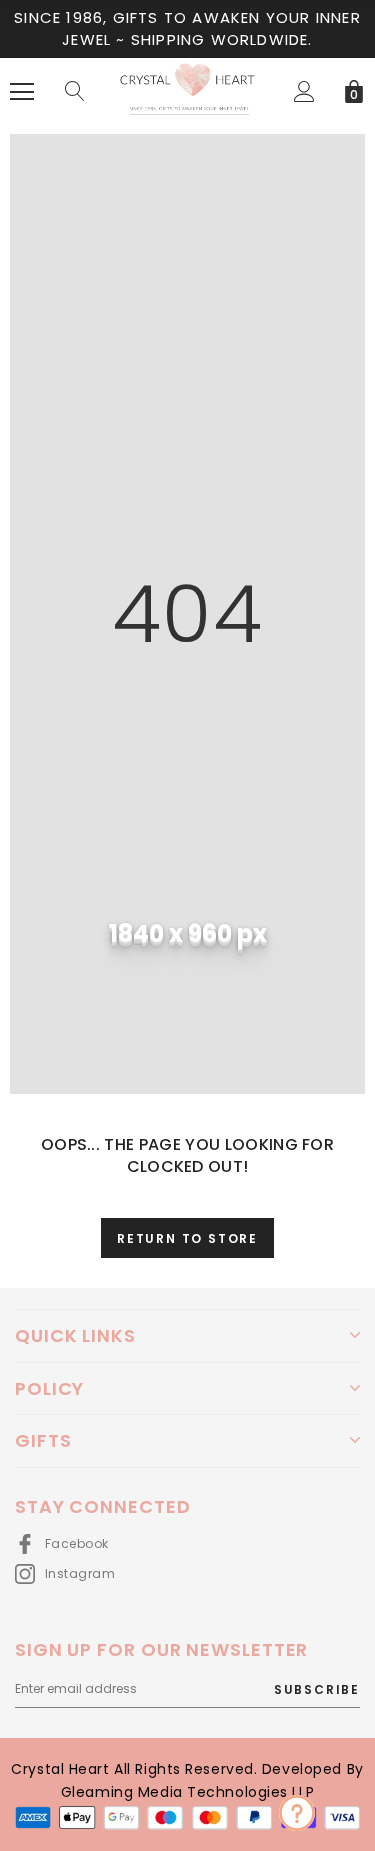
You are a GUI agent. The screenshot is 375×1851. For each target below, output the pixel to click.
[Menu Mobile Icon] (22, 92)
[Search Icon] (75, 92)
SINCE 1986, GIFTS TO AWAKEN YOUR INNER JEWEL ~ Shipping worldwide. (187, 28)
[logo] (187, 90)
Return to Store (187, 1238)
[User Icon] (304, 91)
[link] (297, 1813)
